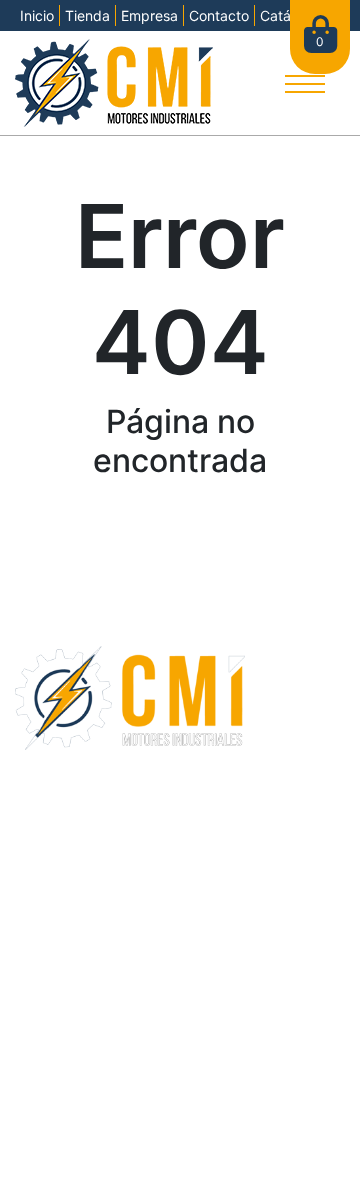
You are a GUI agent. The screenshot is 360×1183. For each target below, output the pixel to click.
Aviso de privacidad (261, 1124)
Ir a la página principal (180, 531)
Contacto (219, 15)
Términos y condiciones (110, 1124)
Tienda (87, 15)
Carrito (41, 846)
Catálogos (54, 1051)
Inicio (37, 15)
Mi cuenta (52, 870)
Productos (54, 822)
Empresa (149, 15)
